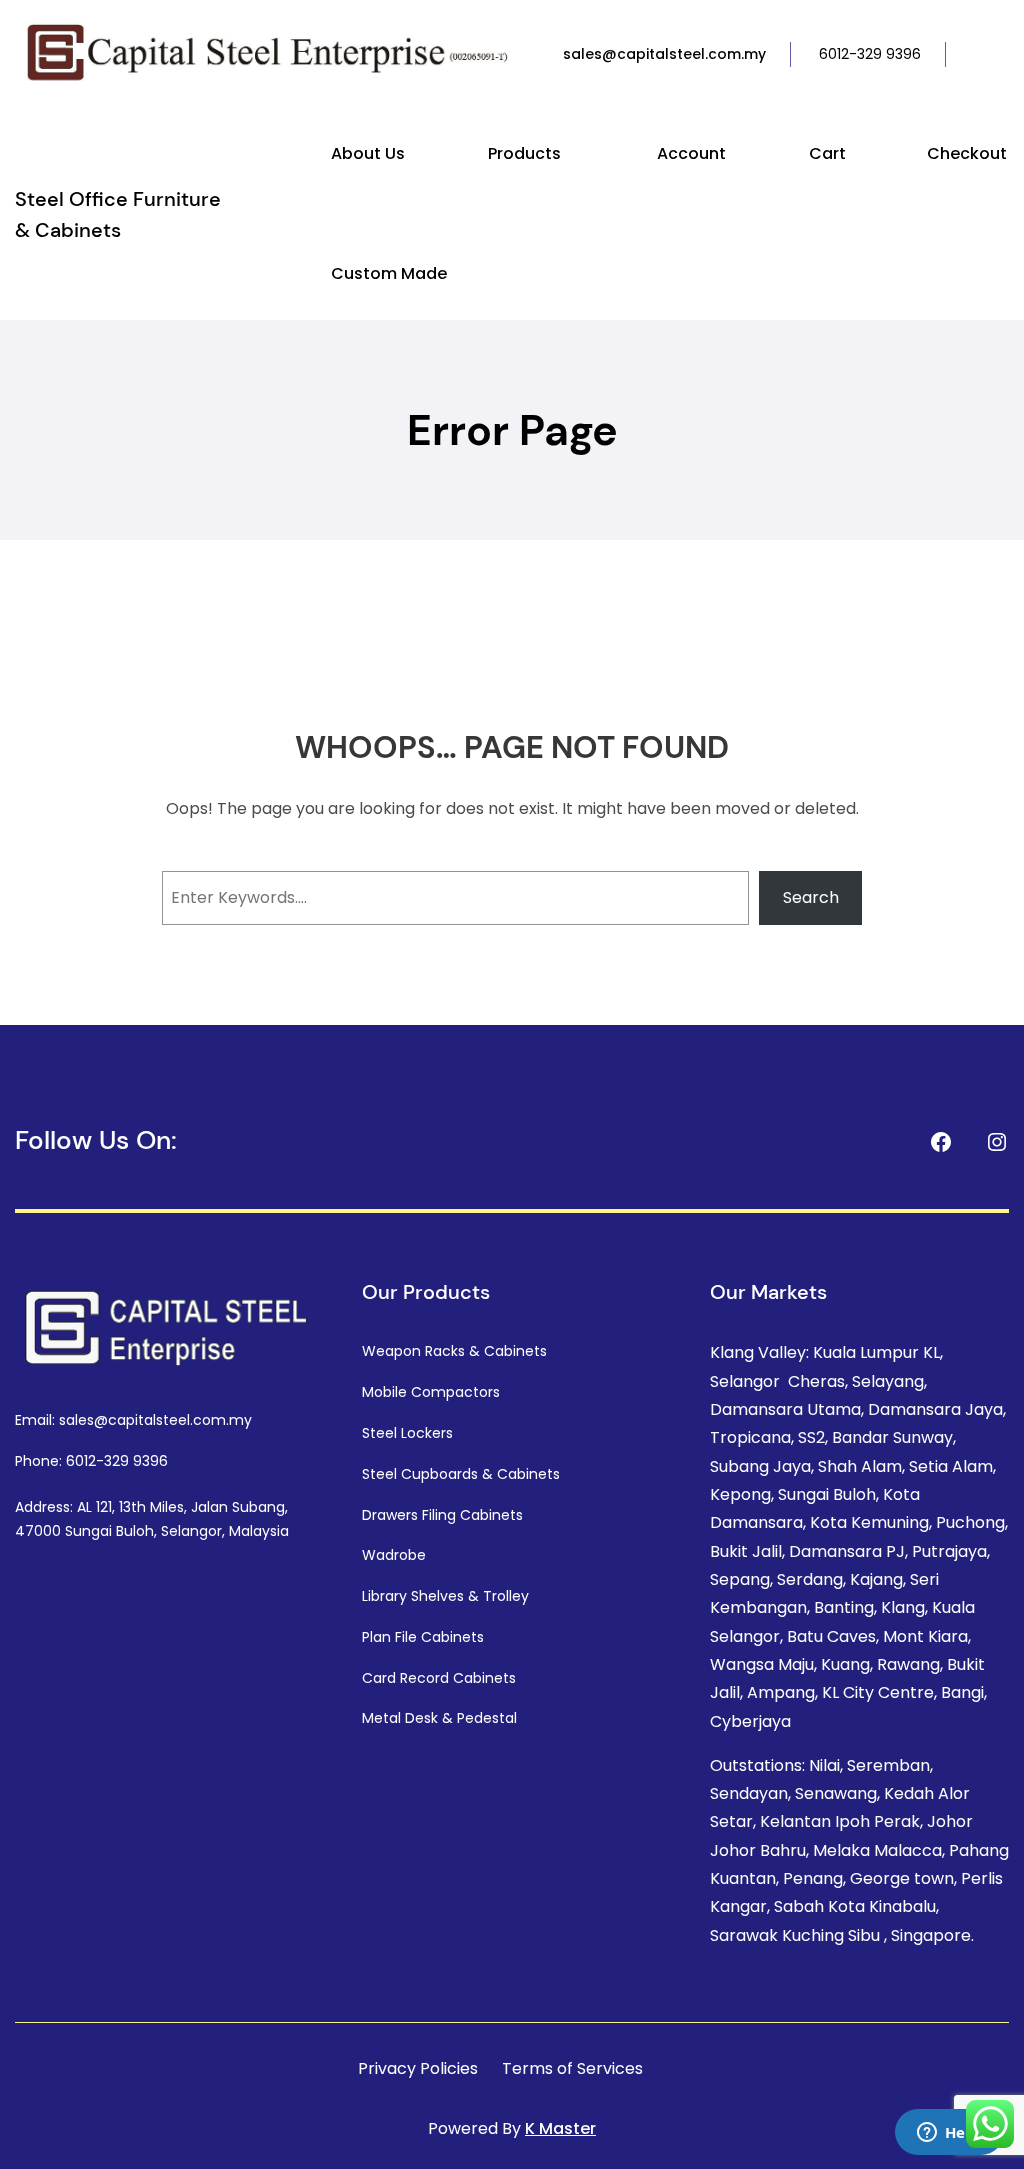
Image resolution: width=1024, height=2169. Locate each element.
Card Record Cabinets (439, 1678)
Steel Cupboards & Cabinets (461, 1474)
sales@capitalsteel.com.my (664, 54)
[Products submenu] (570, 155)
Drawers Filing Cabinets (442, 1515)
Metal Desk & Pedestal (439, 1718)
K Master (560, 2128)
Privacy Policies (418, 2068)
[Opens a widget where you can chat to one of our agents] (949, 2134)
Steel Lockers (407, 1433)
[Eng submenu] (1005, 55)
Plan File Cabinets (423, 1637)
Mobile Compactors (431, 1392)
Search (811, 897)
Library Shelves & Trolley (445, 1596)
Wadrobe (394, 1555)
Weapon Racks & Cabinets (454, 1351)
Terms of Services (572, 2068)
